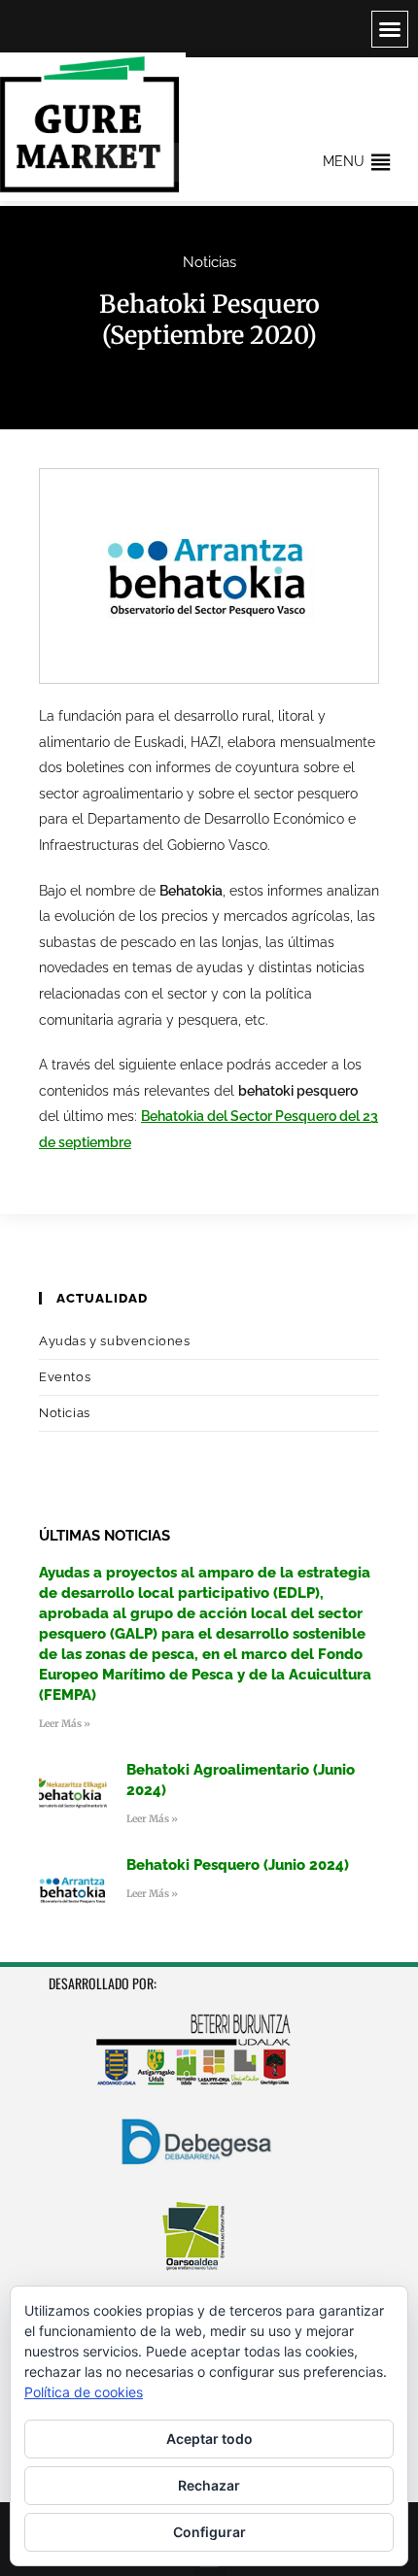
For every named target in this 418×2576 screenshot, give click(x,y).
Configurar (209, 2532)
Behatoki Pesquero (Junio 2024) (238, 1865)
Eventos (65, 1377)
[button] (390, 29)
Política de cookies (84, 2392)
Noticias (209, 262)
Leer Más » (65, 1724)
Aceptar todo (209, 2439)
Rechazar (209, 2485)
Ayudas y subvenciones (115, 1341)
